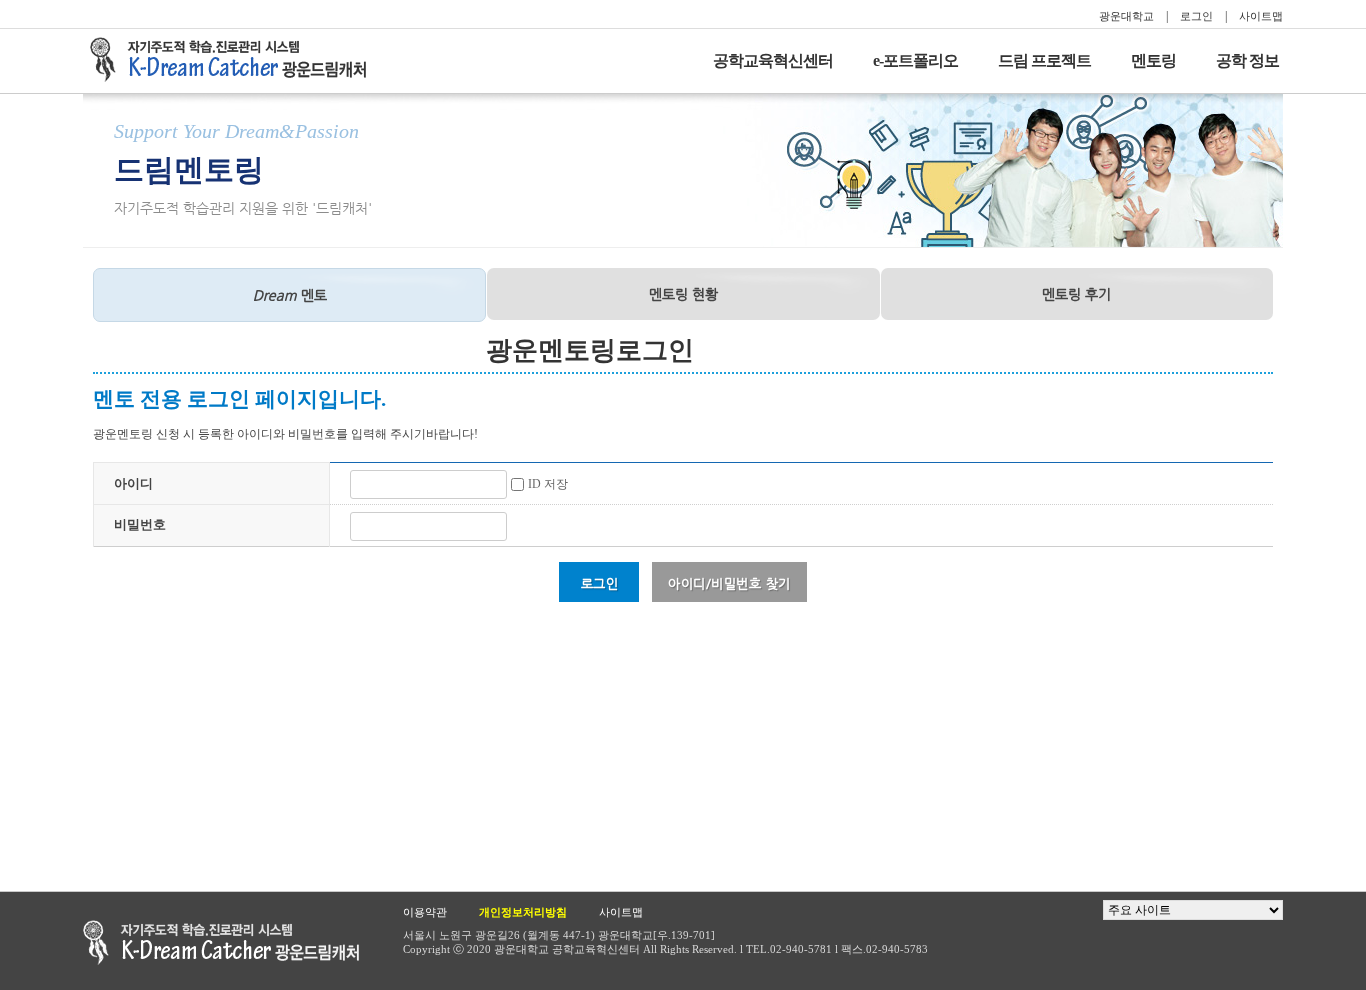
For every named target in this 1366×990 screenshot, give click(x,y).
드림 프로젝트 (1044, 60)
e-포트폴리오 (915, 60)
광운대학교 (1126, 16)
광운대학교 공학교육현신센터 (221, 942)
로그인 (1196, 16)
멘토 (290, 295)
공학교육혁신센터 (773, 60)
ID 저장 (548, 484)
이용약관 (425, 912)
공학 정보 (1247, 60)
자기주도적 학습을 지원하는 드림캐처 (234, 60)
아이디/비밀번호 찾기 (729, 583)
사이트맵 (1261, 16)
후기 (1076, 294)
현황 (683, 294)
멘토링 (1153, 60)
